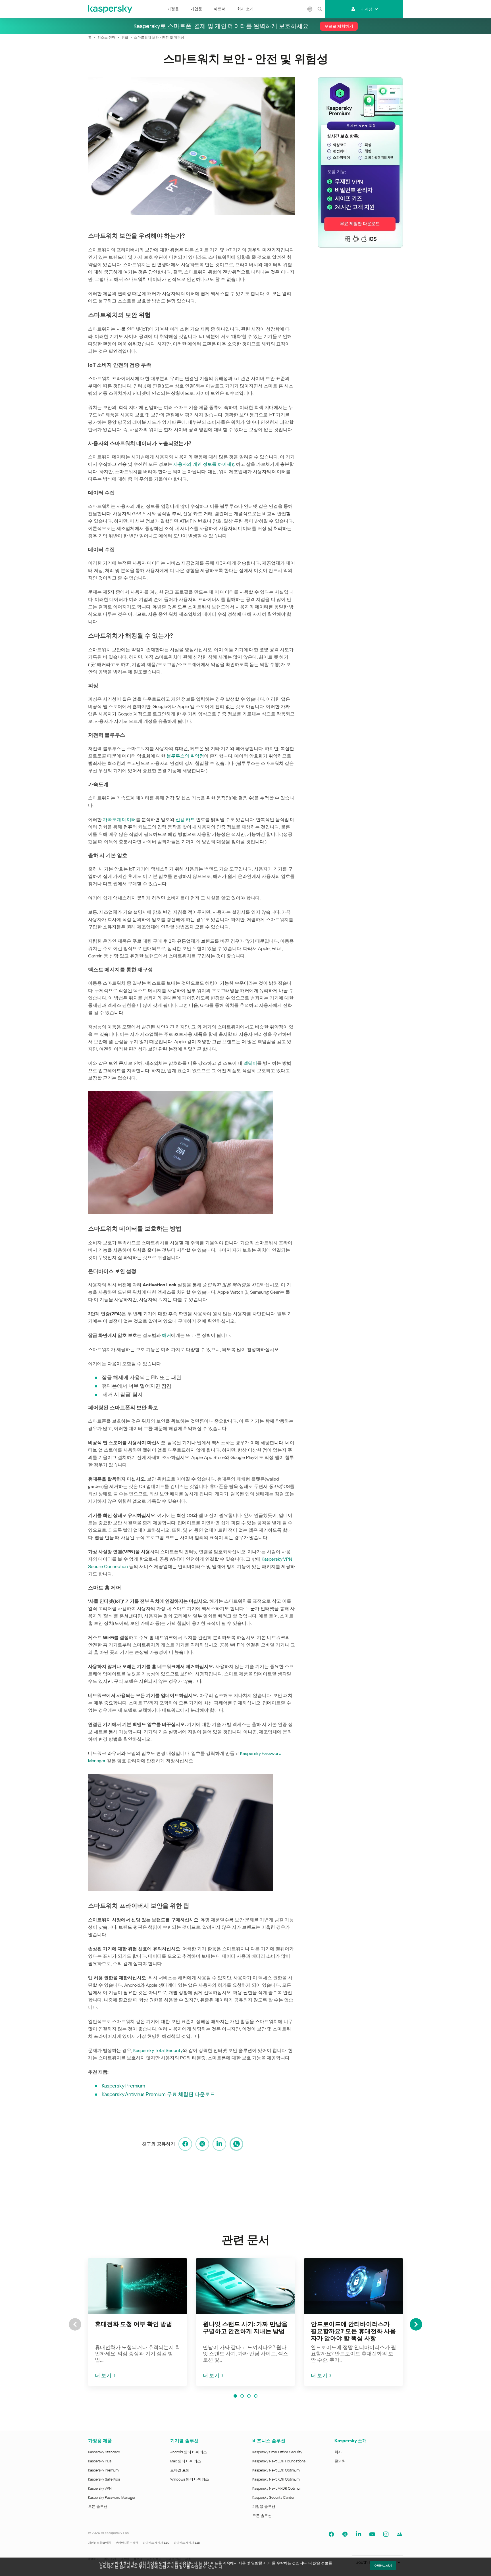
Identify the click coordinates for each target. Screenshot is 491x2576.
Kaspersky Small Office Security (277, 2452)
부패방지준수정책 (127, 2543)
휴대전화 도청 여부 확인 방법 (134, 2324)
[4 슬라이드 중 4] (256, 2396)
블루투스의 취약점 (185, 756)
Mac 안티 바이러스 (186, 2461)
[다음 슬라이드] (416, 2324)
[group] (138, 2322)
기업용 (196, 9)
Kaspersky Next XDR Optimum (276, 2479)
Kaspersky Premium (123, 2086)
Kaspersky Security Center (273, 2497)
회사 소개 (245, 9)
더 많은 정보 (318, 2563)
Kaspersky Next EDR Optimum (276, 2470)
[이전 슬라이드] (75, 2324)
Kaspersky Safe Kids (104, 2479)
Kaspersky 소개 (351, 2441)
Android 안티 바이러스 (189, 2452)
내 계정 (366, 9)
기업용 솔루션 (264, 2507)
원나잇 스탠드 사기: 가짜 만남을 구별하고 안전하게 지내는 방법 (245, 2328)
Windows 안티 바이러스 (190, 2479)
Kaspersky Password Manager (112, 2497)
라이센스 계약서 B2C (156, 2543)
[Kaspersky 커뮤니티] (400, 2534)
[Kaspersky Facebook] (331, 2534)
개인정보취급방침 (99, 2543)
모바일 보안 (180, 2470)
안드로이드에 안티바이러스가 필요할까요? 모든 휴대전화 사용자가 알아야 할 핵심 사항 (353, 2331)
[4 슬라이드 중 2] (242, 2396)
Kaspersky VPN (100, 2488)
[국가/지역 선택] (310, 9)
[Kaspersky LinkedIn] (359, 2534)
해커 (167, 1335)
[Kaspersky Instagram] (386, 2534)
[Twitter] (202, 2144)
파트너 (220, 9)
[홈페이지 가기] (111, 9)
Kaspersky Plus (100, 2461)
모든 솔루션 (98, 2507)
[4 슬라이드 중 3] (249, 2396)
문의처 (340, 2461)
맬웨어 (250, 1063)
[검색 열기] (320, 9)
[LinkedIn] (219, 2144)
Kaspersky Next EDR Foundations (279, 2461)
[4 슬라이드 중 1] (235, 2396)
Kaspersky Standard (104, 2452)
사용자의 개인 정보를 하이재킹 (205, 464)
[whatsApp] (236, 2144)
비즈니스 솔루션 (269, 2441)
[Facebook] (185, 2144)
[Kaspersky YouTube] (372, 2534)
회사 (338, 2452)
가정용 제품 (100, 2441)
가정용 (173, 9)
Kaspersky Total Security (158, 2050)
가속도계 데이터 (119, 820)
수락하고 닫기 (383, 2566)
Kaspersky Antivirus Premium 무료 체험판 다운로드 (158, 2094)
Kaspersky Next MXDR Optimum (277, 2488)
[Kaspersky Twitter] (345, 2534)
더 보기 (103, 2375)
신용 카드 (185, 820)
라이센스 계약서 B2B (187, 2543)
